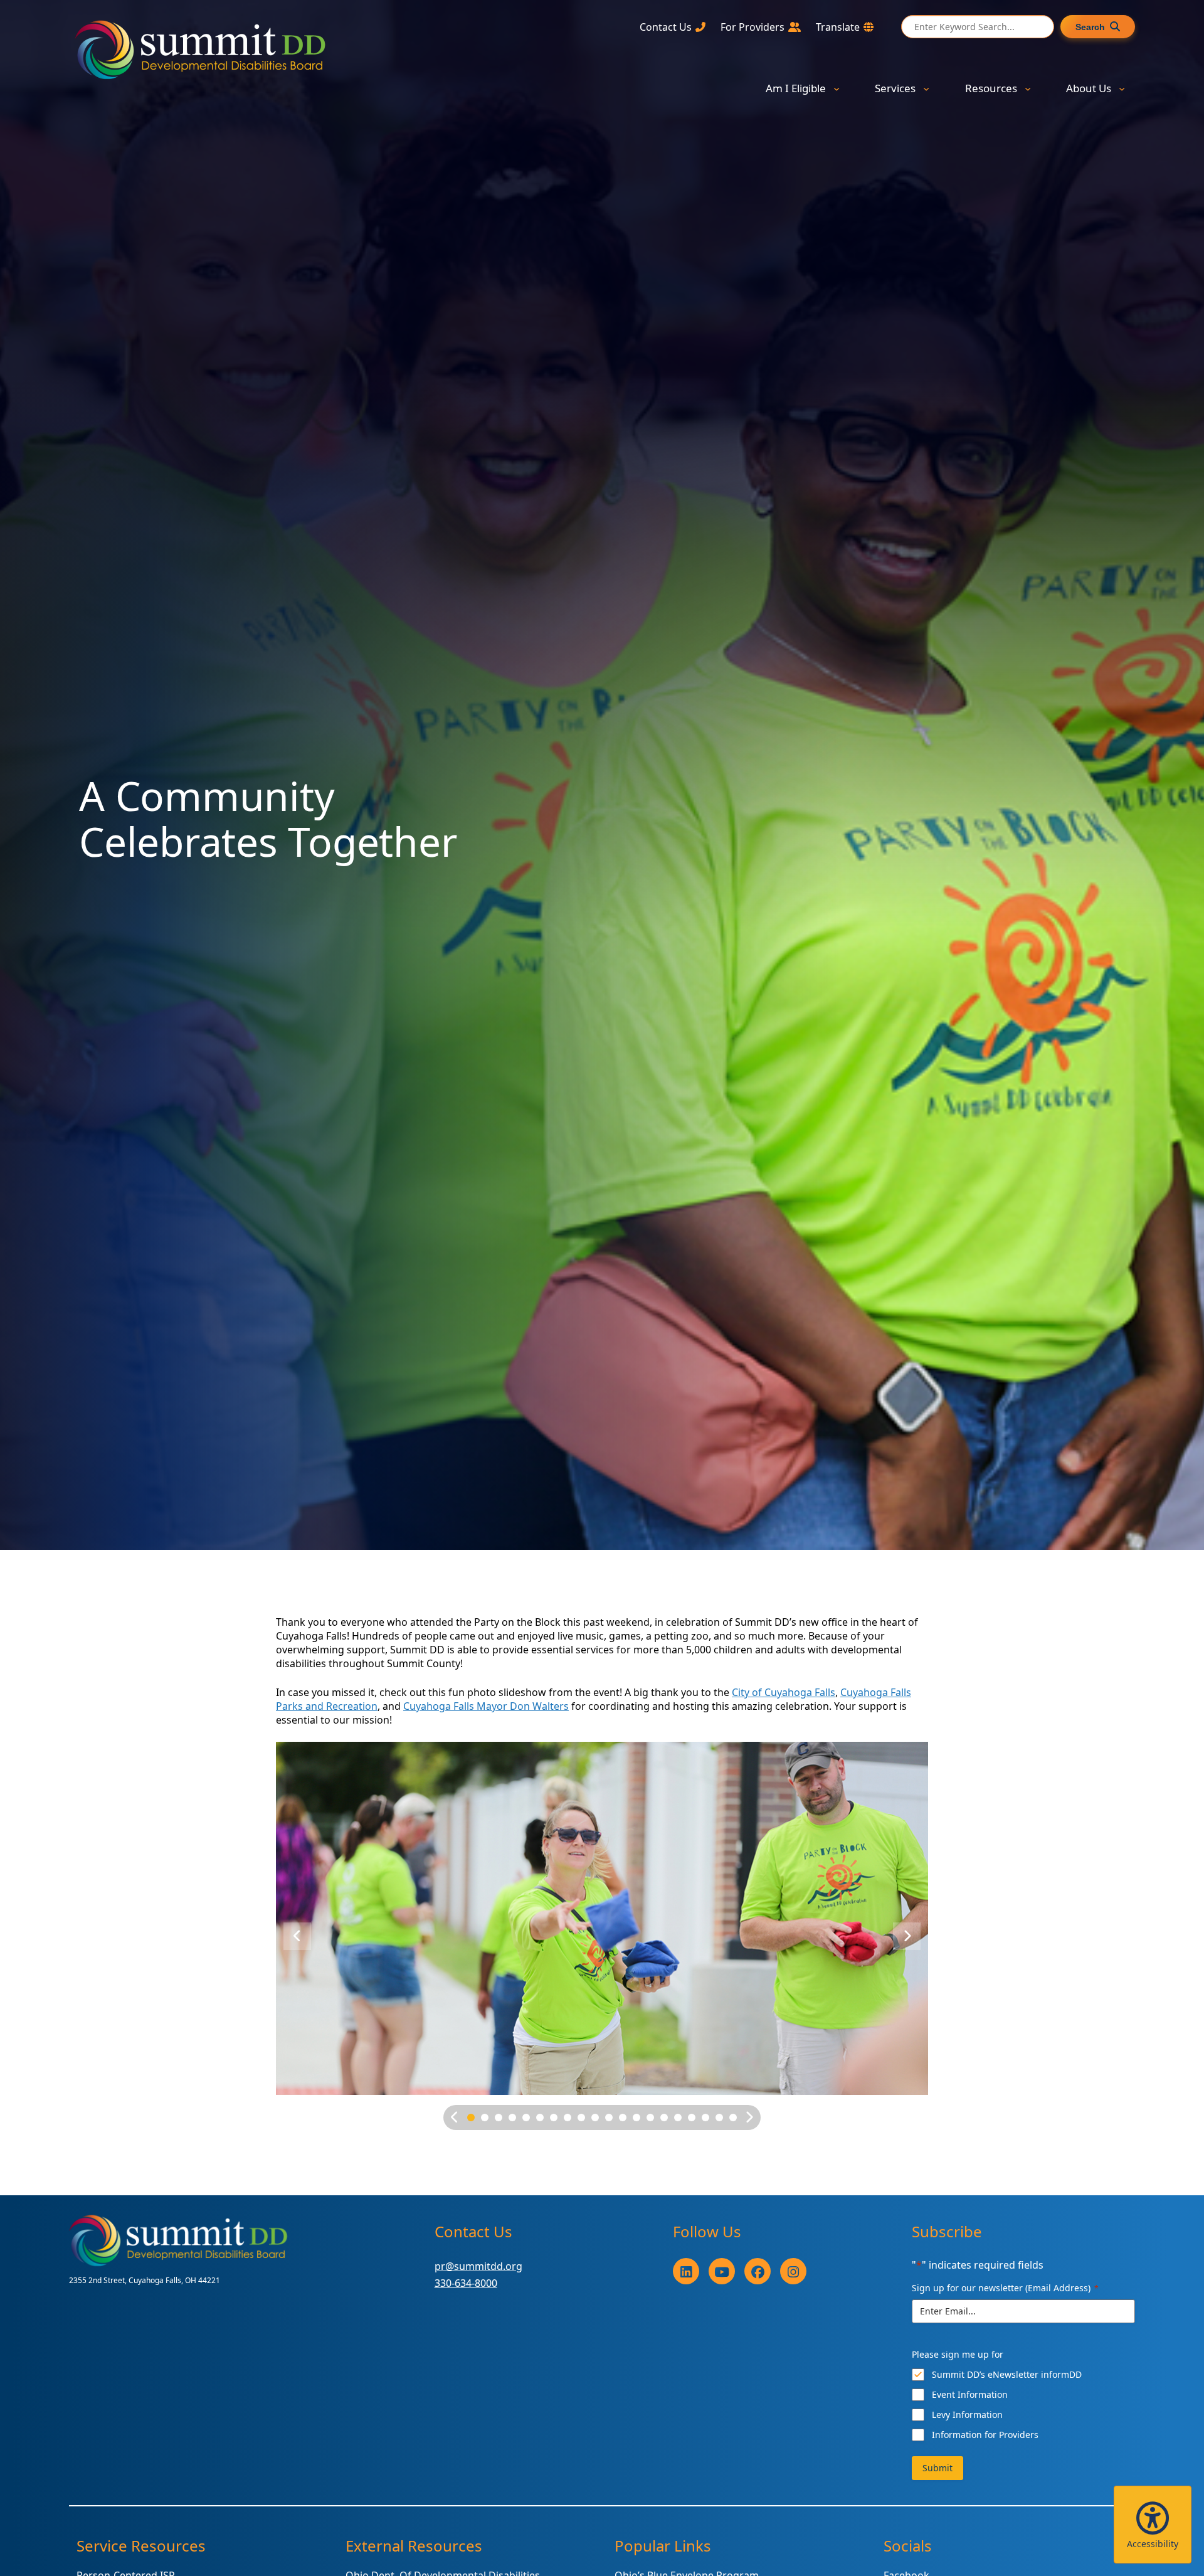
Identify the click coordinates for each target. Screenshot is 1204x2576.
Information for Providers (985, 2435)
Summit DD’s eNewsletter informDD (1007, 2374)
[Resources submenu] (1028, 88)
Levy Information (967, 2414)
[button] (1153, 2525)
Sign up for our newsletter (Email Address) (1005, 2288)
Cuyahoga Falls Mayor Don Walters (486, 1706)
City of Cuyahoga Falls (784, 1692)
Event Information (970, 2394)
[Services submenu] (926, 88)
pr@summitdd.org (478, 2266)
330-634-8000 (466, 2283)
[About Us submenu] (1122, 88)
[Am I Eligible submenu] (837, 88)
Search (1090, 27)
